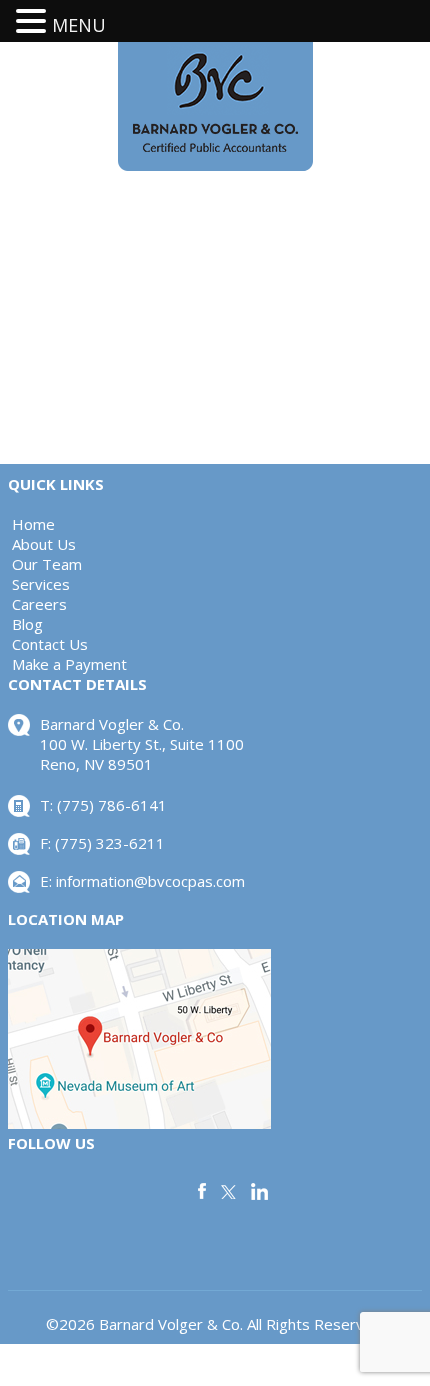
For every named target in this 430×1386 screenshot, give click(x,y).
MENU (79, 25)
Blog (27, 624)
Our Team (47, 564)
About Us (44, 544)
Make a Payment (69, 664)
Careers (39, 604)
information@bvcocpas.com (150, 881)
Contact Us (50, 644)
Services (41, 584)
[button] (34, 21)
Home (33, 524)
